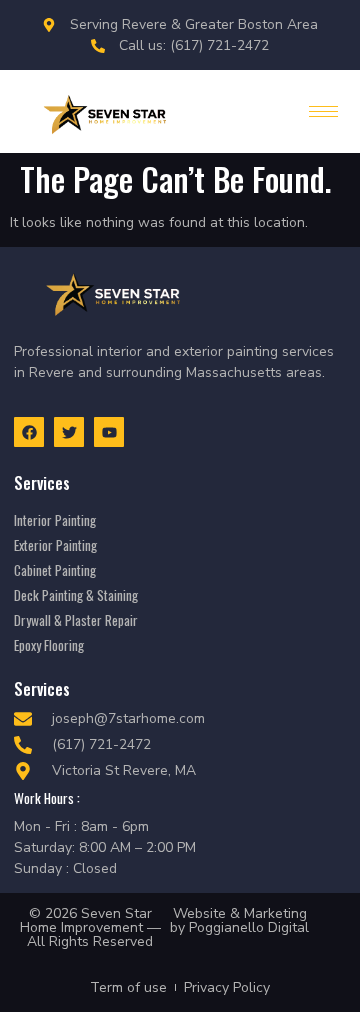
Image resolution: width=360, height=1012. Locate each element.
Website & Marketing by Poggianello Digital (239, 920)
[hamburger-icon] (323, 111)
